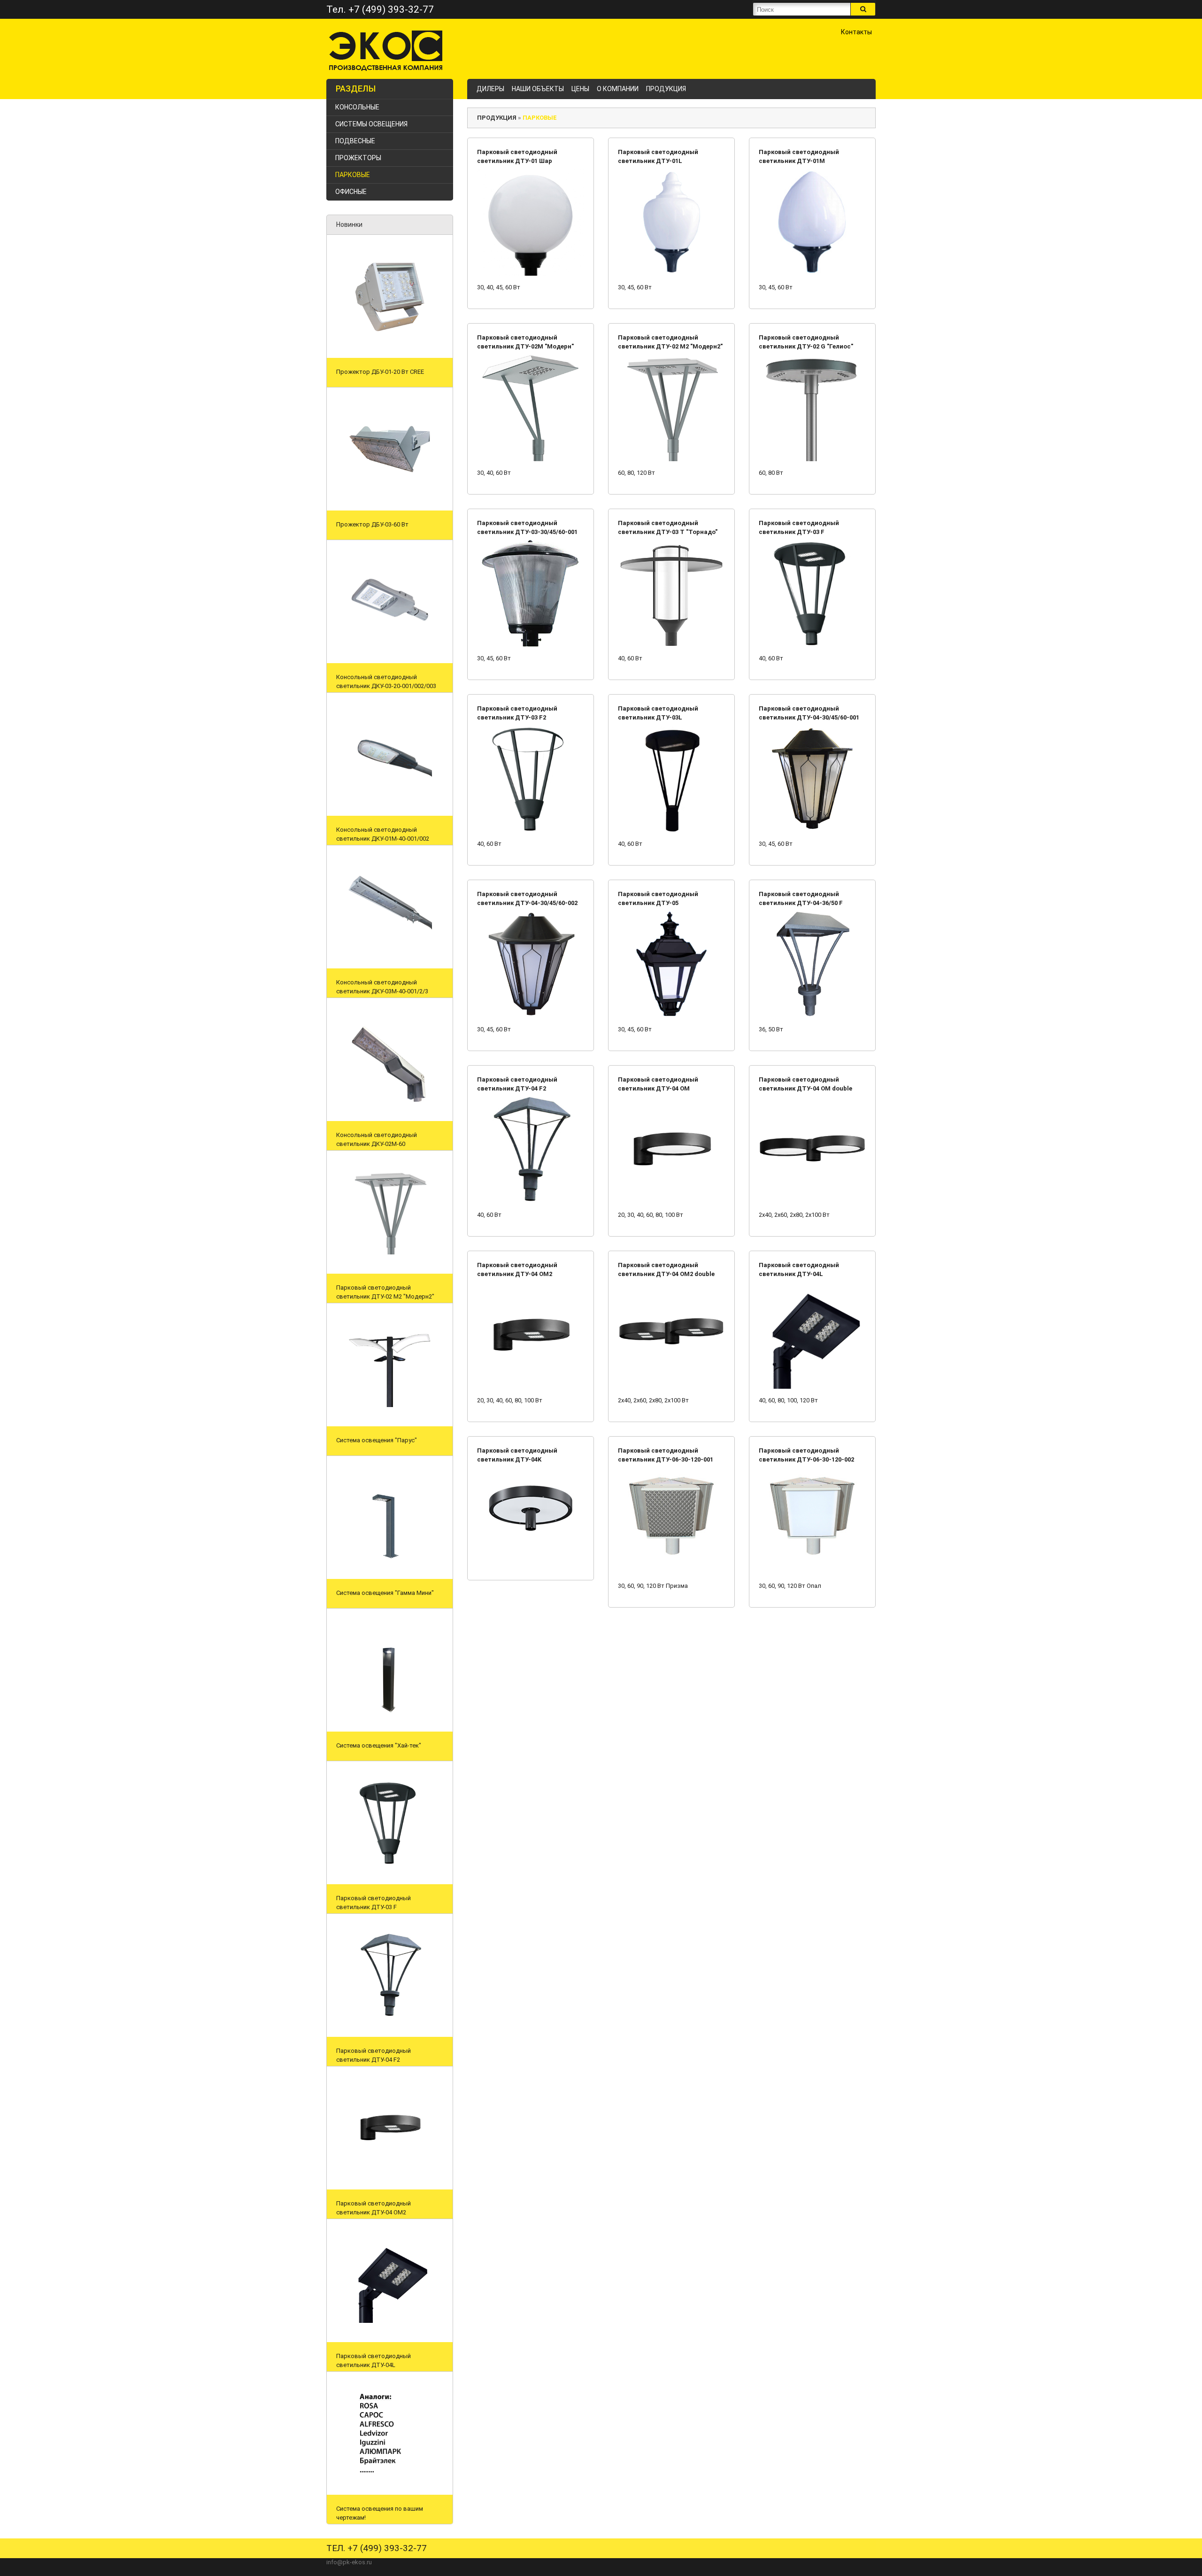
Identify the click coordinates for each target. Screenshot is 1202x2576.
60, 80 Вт (771, 473)
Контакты (856, 32)
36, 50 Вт (771, 1029)
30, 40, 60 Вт (494, 473)
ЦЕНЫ (580, 89)
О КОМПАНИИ (618, 89)
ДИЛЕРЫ (490, 89)
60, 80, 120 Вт (636, 473)
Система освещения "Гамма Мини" (385, 1593)
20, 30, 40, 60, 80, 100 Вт (651, 1215)
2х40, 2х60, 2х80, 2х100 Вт (794, 1215)
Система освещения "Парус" (377, 1440)
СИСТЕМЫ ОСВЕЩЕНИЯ (371, 124)
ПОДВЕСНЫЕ (355, 141)
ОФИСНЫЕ (351, 192)
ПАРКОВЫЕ (353, 175)
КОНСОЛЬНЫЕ (357, 107)
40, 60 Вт (630, 658)
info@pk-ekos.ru (349, 2562)
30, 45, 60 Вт (635, 287)
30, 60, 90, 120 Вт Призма (653, 1586)
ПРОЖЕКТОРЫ (358, 158)
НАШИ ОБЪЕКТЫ (538, 89)
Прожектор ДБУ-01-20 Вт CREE (380, 372)
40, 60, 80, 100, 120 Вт (788, 1400)
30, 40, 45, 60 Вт (499, 287)
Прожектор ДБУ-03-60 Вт (372, 524)
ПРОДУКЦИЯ (666, 89)
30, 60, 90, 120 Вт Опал (790, 1586)
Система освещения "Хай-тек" (379, 1745)
